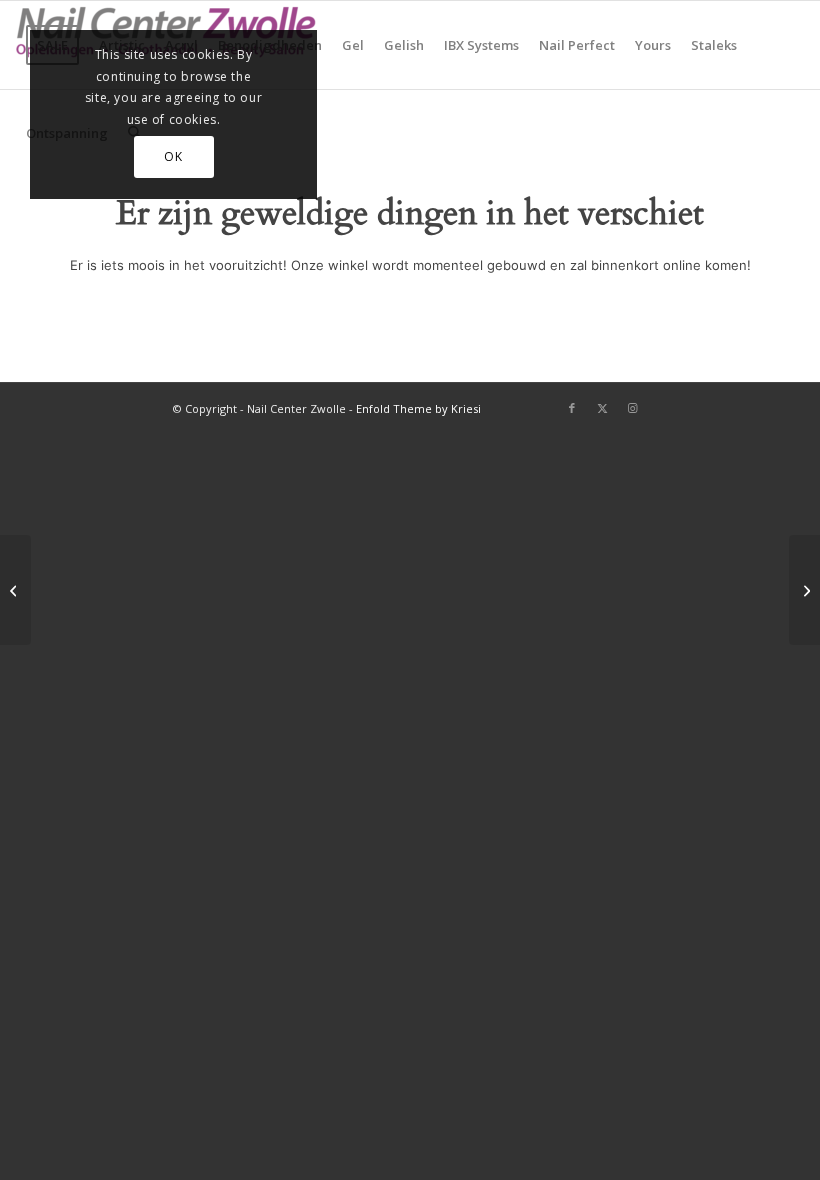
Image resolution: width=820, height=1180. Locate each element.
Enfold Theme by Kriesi (418, 408)
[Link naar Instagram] (632, 408)
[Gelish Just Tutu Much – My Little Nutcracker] (15, 590)
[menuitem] (353, 45)
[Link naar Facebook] (572, 408)
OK (173, 156)
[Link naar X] (602, 408)
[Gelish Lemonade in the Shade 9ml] (804, 590)
